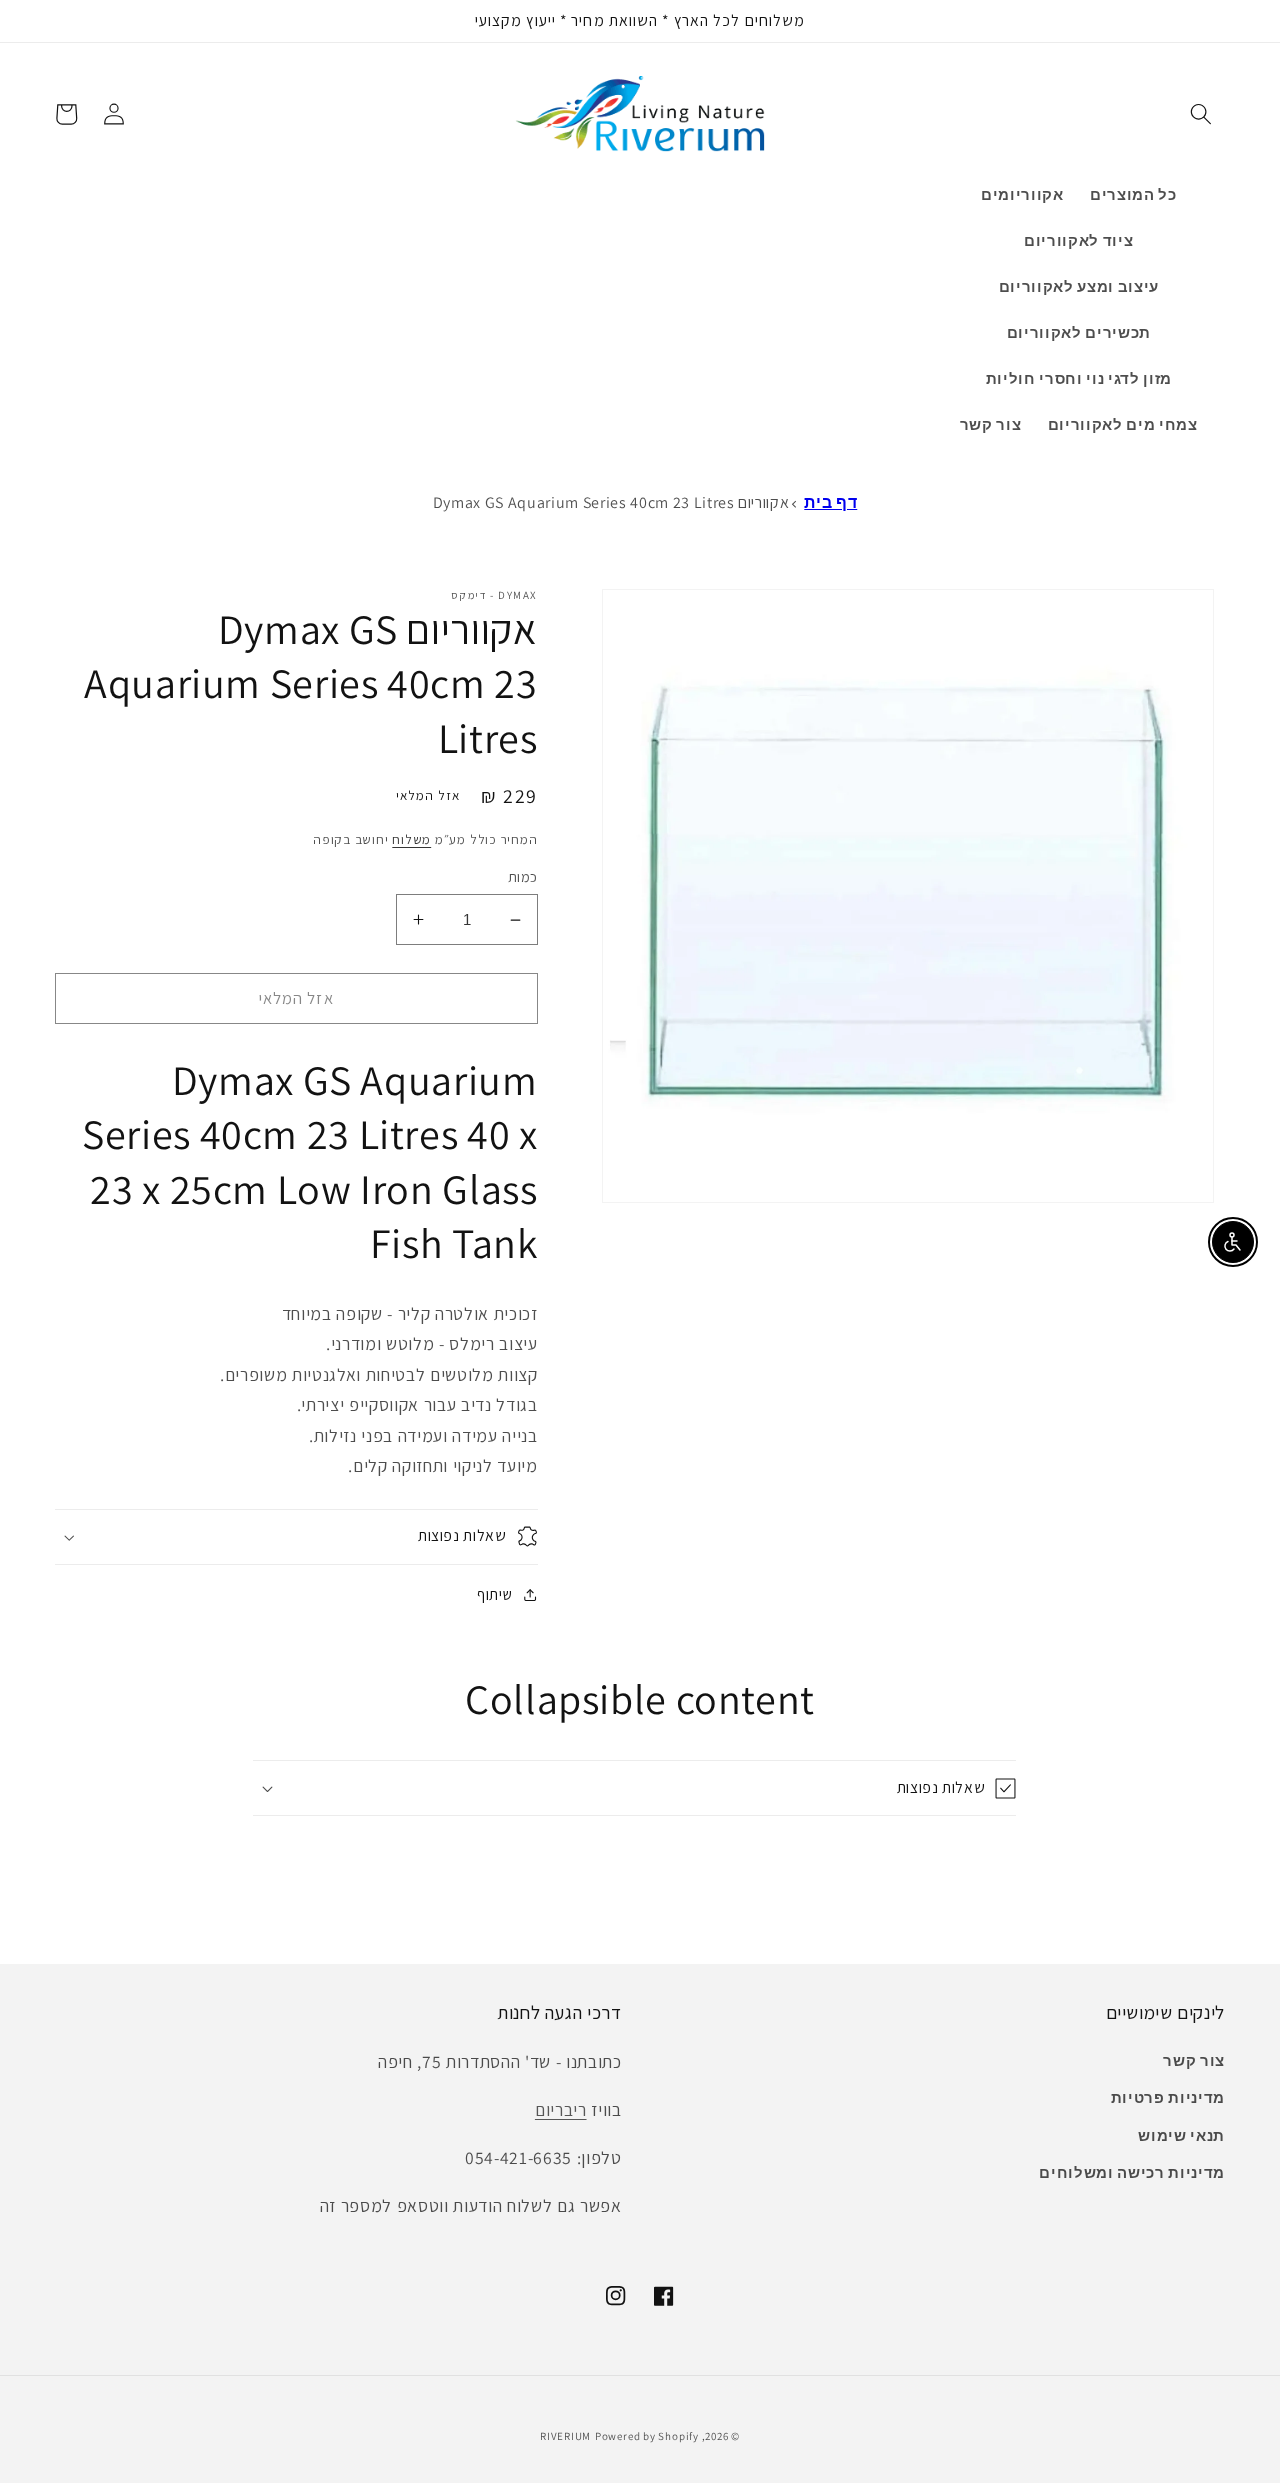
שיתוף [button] (494, 1594)
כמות (523, 876)
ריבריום (561, 2109)
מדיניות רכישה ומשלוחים (1132, 2172)
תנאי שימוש (1181, 2135)
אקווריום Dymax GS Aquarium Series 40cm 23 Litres (611, 502)
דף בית (830, 502)
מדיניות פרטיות (1168, 2097)
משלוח (411, 839)
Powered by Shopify (647, 2436)
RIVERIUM (565, 2436)
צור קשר (1194, 2060)
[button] (1201, 114)
